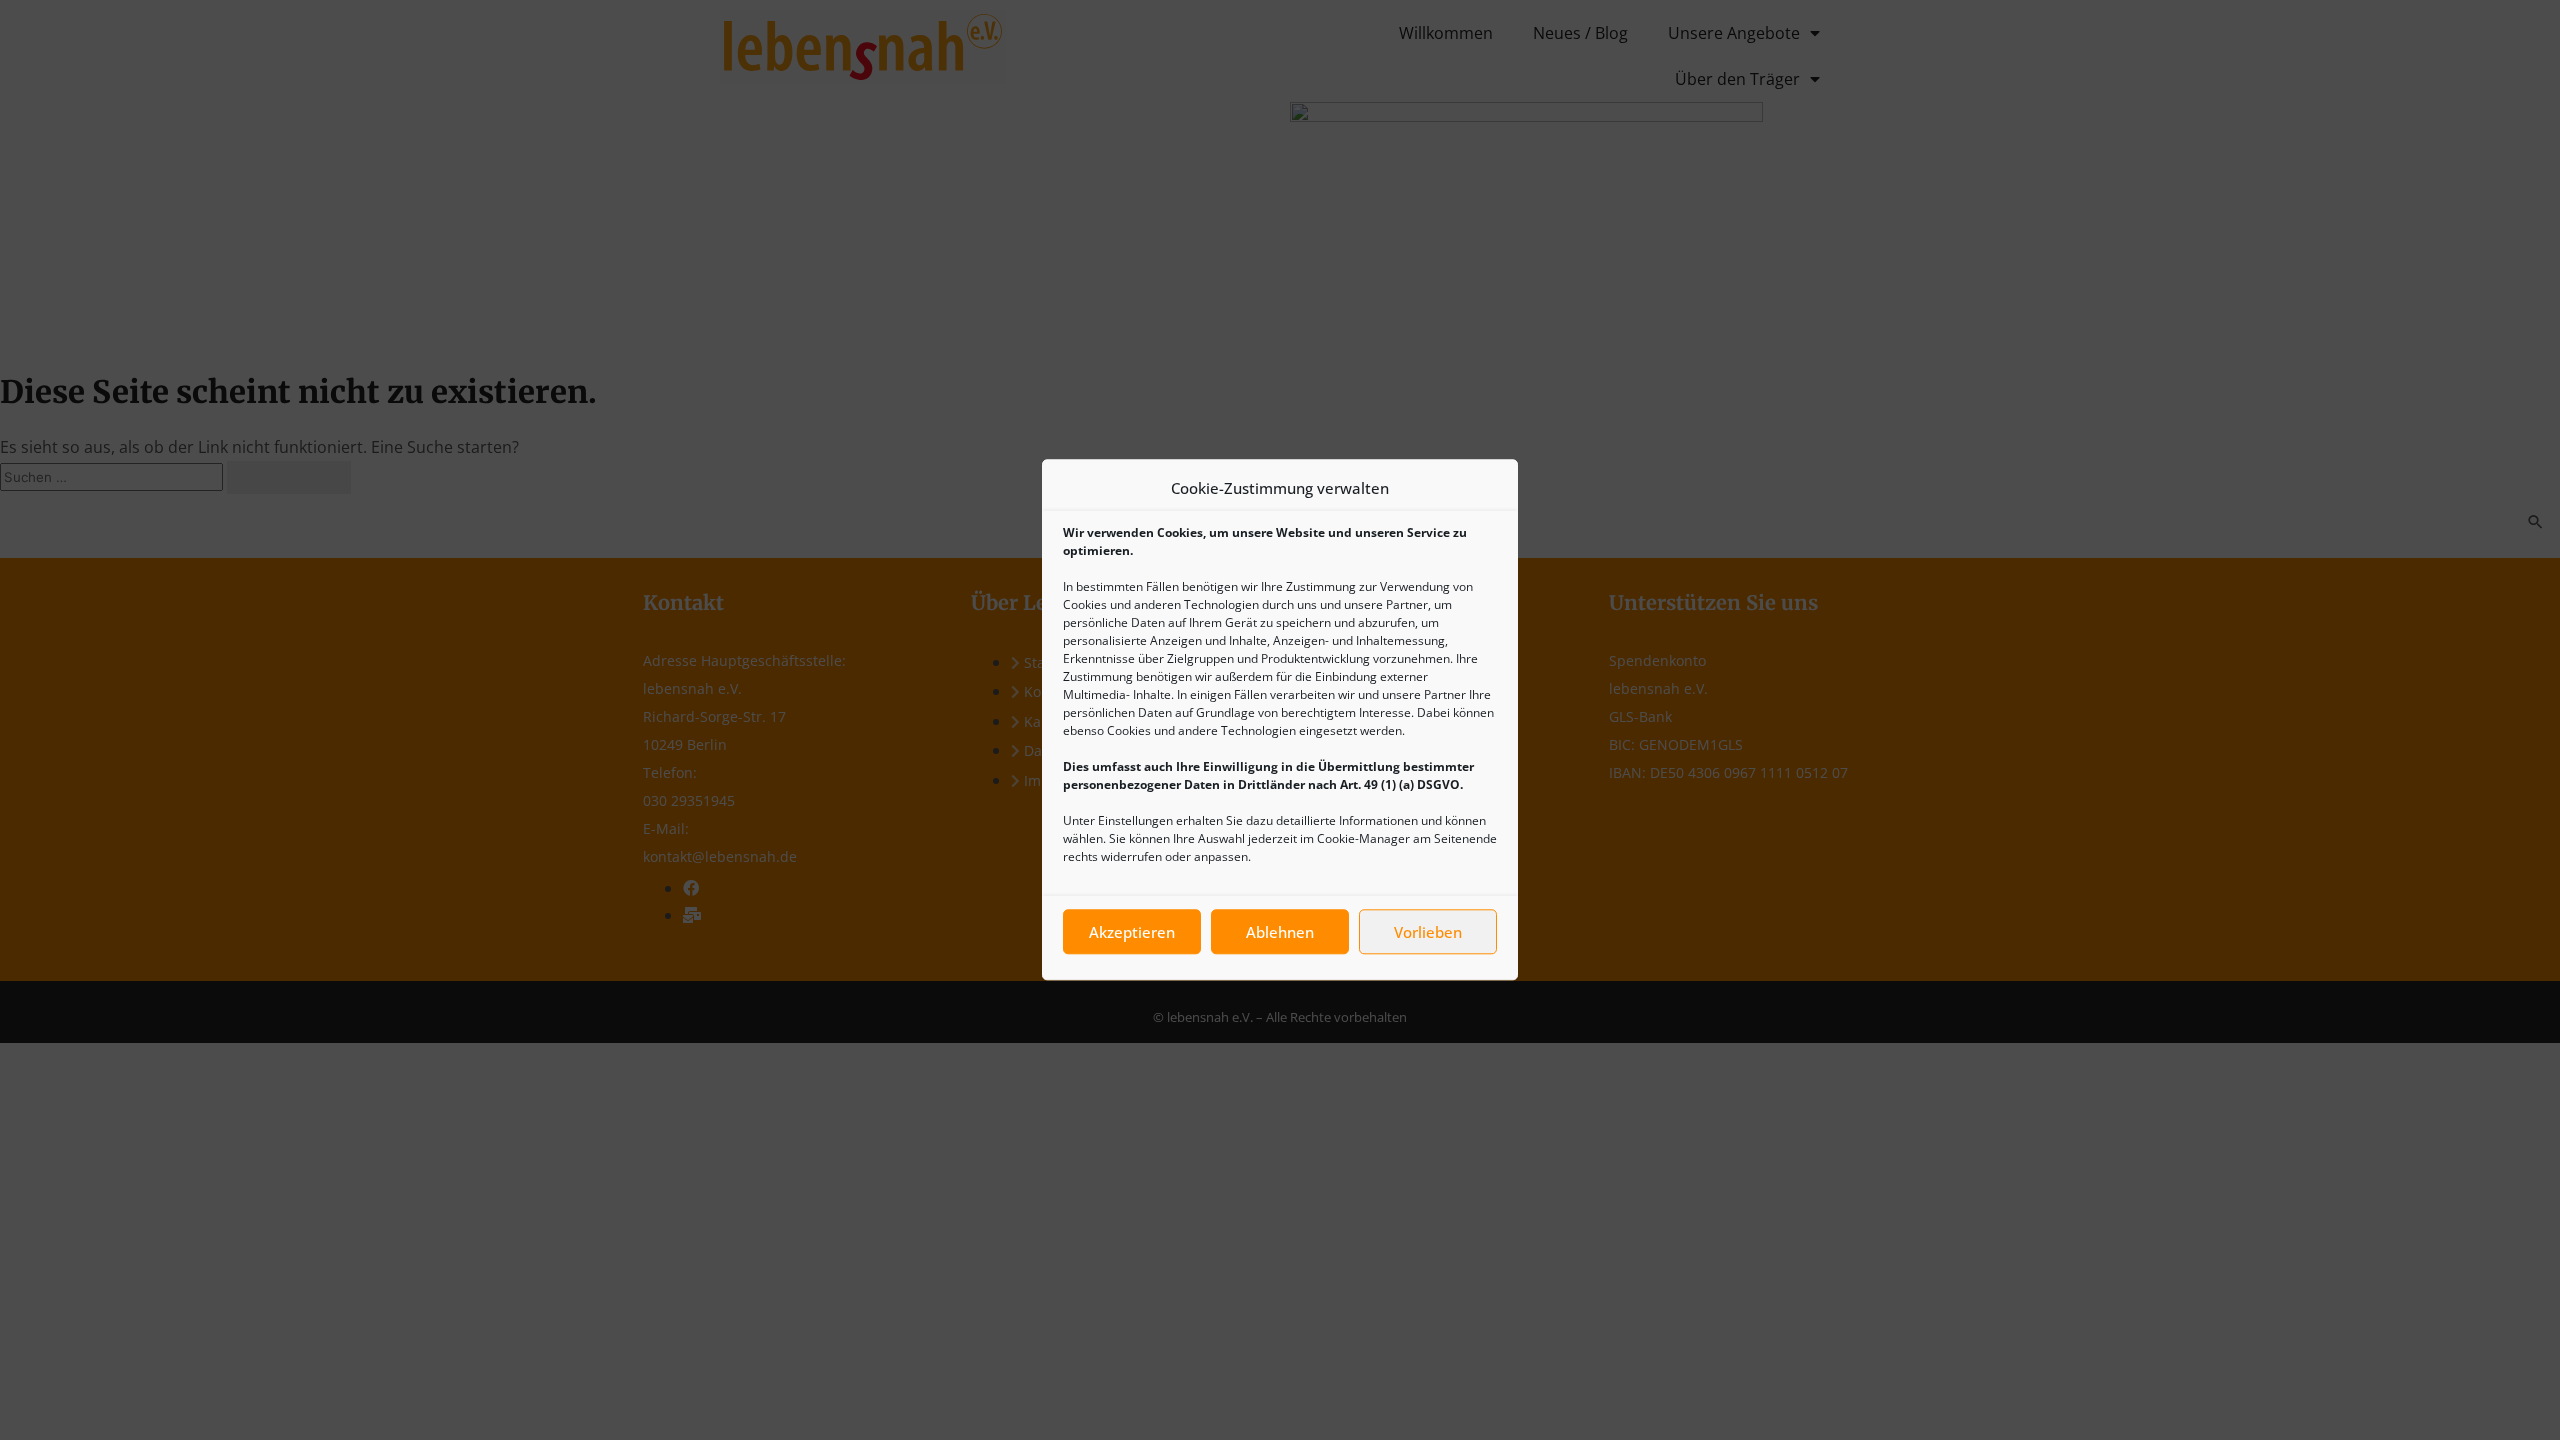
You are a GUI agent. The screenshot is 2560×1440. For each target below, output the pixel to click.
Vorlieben (1428, 932)
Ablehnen (1280, 932)
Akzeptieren (1132, 932)
